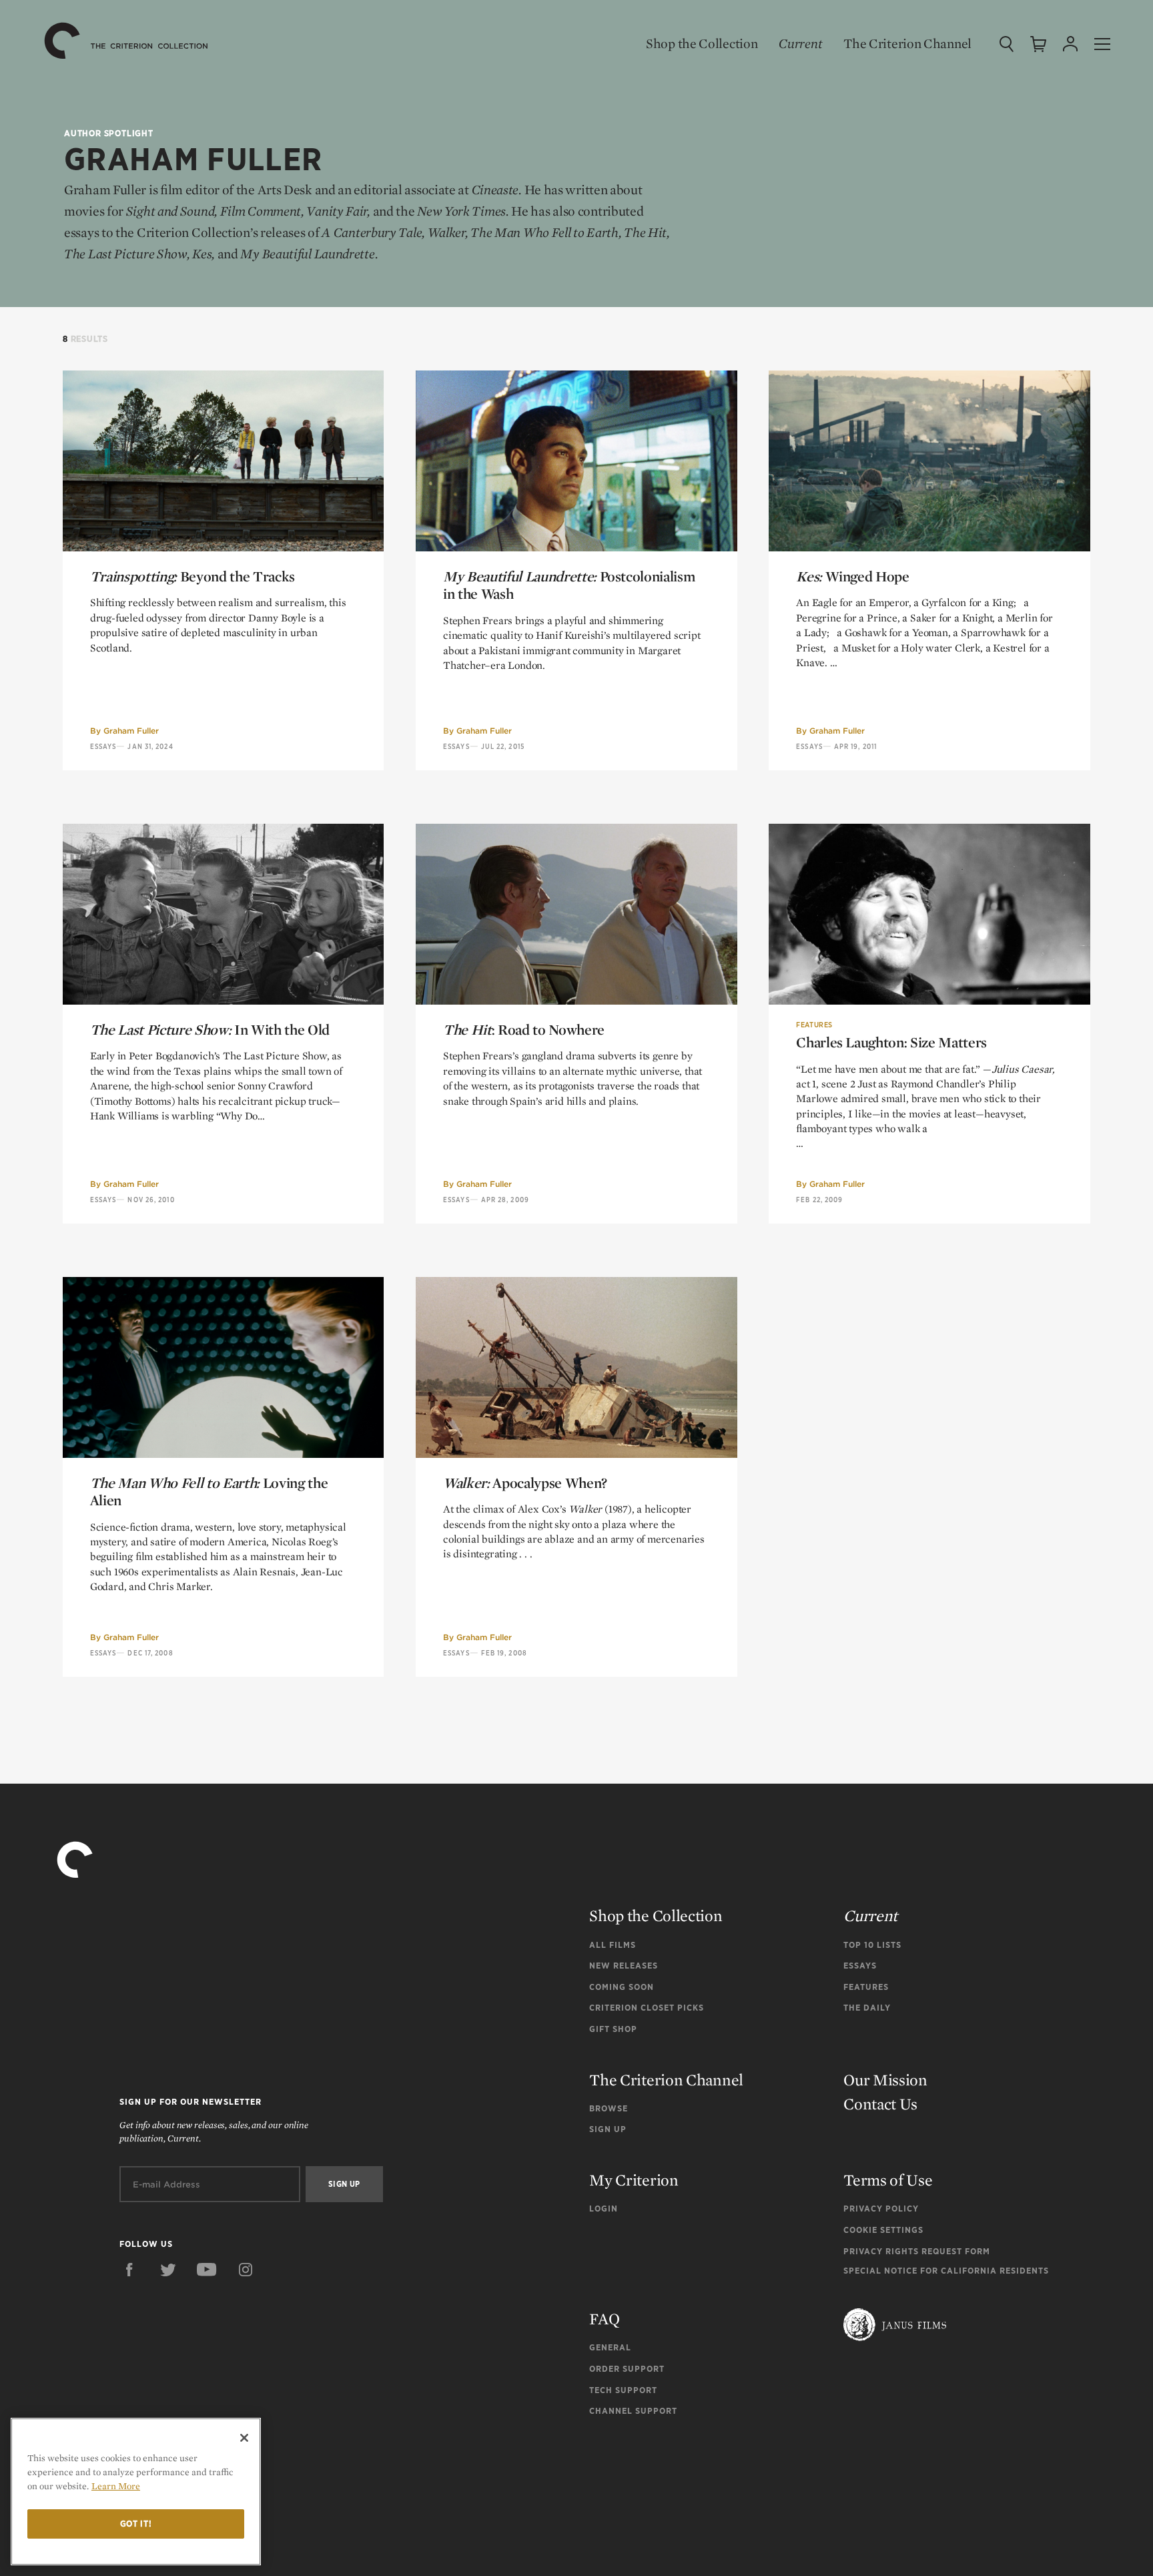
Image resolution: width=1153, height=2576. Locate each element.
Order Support (627, 2369)
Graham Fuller (131, 731)
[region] (136, 2492)
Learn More (116, 2486)
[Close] (244, 2438)
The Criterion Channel (907, 43)
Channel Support (633, 2411)
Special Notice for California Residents (946, 2271)
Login (604, 2209)
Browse (609, 2108)
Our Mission (885, 2080)
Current (800, 43)
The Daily (867, 2008)
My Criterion (634, 2180)
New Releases (624, 1966)
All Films (613, 1945)
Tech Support (623, 2390)
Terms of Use (888, 2180)
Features (814, 1025)
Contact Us (880, 2104)
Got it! (136, 2524)
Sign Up (608, 2129)
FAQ (604, 2319)
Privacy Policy (881, 2209)
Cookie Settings (883, 2230)
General (610, 2347)
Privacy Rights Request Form (917, 2251)
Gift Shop (613, 2029)
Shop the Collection (702, 43)
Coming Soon (622, 1987)
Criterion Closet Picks (647, 2008)
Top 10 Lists (872, 1945)
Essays (103, 746)
